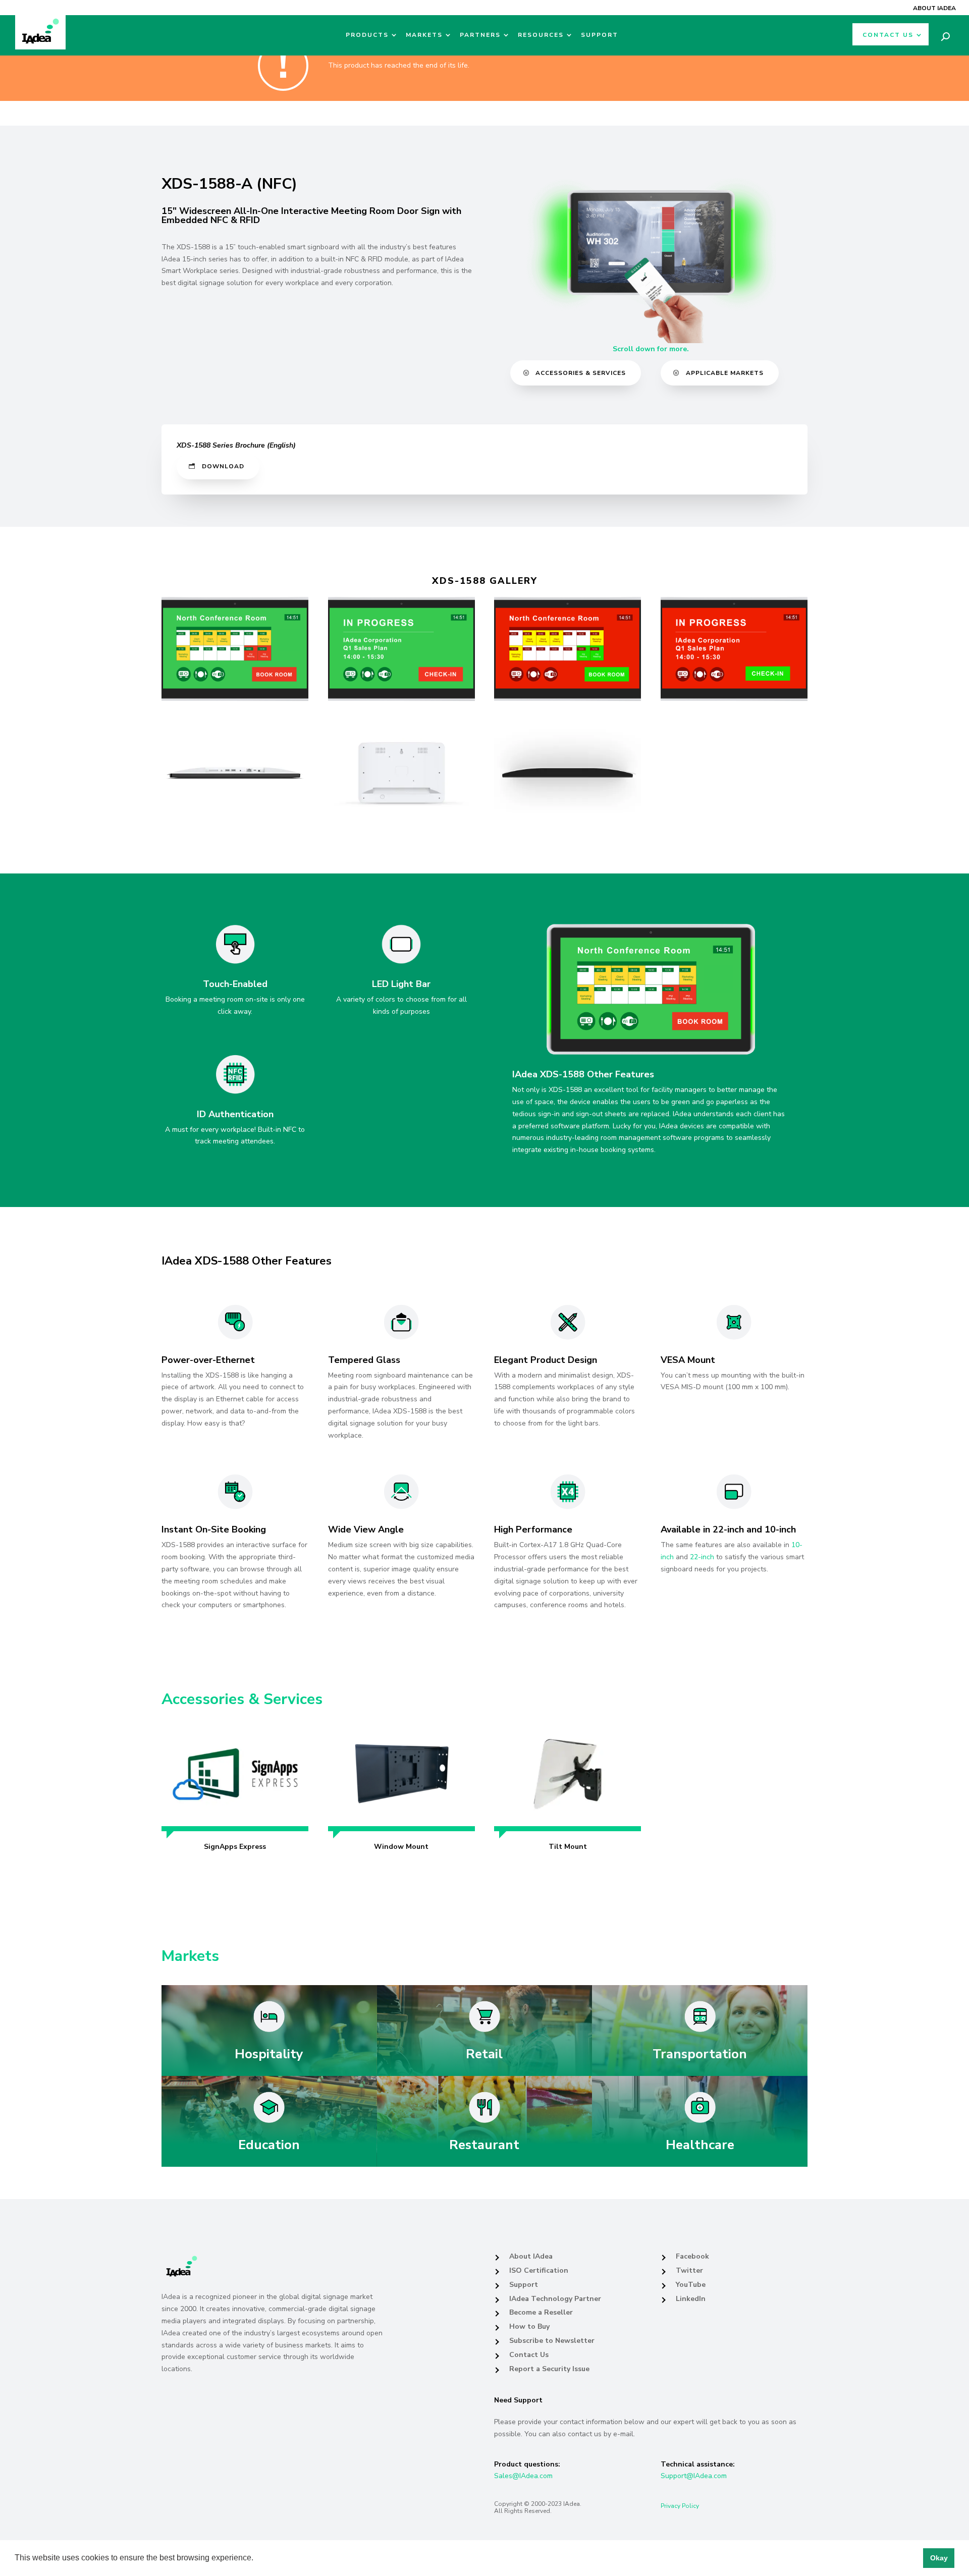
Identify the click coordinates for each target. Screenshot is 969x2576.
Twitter (689, 2270)
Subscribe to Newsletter (552, 2341)
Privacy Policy (680, 2506)
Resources (541, 35)
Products (367, 35)
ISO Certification (539, 2270)
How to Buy (529, 2326)
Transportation (700, 2054)
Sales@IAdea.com (523, 2476)
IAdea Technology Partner (555, 2299)
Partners (480, 35)
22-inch (702, 1557)
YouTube (691, 2285)
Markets (424, 35)
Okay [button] (939, 2558)
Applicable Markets (725, 373)
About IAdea (934, 8)
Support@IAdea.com (694, 2476)
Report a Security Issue (549, 2369)
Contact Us (888, 35)
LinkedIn (691, 2299)
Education (269, 2145)
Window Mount (401, 1847)
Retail (484, 2054)
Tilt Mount (568, 1847)
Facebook (692, 2256)
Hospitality (269, 2054)
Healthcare (700, 2145)
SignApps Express (235, 1847)
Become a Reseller (541, 2312)
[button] (257, 2559)
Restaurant (484, 2145)
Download (223, 466)
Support (600, 35)
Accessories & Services (581, 373)
